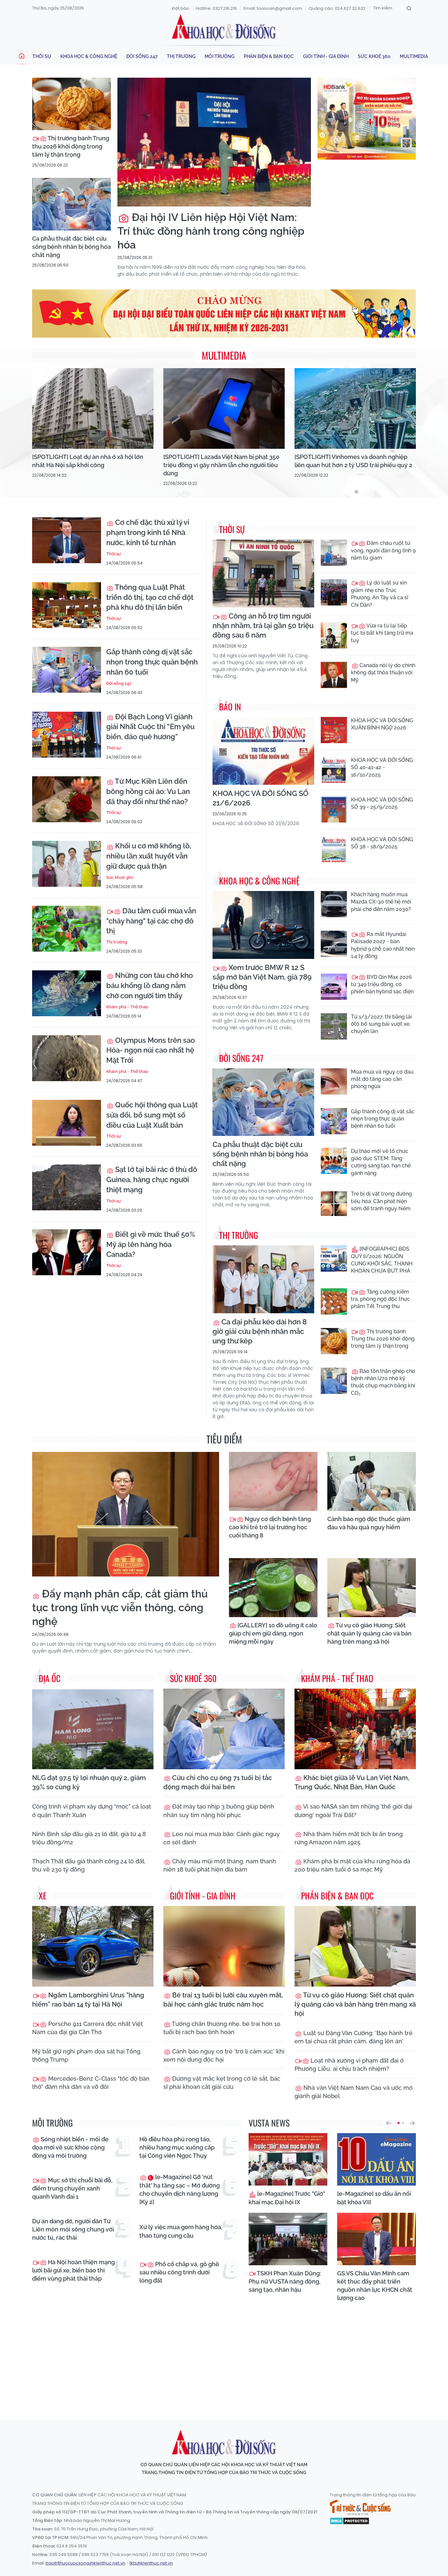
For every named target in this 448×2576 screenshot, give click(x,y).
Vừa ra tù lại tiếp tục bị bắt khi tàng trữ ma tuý (382, 633)
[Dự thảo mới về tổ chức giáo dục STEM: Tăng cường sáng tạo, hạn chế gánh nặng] (334, 1161)
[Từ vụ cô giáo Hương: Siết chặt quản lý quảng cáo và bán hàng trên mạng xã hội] (372, 1588)
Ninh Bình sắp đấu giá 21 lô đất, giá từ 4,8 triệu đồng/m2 (89, 1838)
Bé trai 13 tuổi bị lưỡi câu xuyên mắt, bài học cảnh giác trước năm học (223, 2000)
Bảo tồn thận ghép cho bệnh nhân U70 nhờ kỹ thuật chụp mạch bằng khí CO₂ (383, 1382)
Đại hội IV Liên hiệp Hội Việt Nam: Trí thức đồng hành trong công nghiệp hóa (211, 231)
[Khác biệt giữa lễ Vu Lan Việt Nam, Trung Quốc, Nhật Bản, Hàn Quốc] (355, 1729)
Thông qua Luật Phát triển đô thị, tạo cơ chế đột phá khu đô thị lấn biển (150, 597)
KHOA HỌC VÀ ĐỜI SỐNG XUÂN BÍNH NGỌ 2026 (382, 724)
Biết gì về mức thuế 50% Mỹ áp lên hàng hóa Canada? (151, 1244)
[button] (389, 2123)
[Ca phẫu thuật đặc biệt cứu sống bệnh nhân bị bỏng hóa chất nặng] (71, 204)
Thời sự (42, 56)
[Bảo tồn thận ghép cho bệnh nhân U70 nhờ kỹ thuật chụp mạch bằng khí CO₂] (334, 1381)
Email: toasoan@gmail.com (273, 8)
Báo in (230, 707)
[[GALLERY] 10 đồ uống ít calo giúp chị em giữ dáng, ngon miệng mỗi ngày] (273, 1588)
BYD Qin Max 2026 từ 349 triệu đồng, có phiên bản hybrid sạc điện (382, 984)
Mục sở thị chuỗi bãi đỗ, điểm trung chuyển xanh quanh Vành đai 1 (72, 2188)
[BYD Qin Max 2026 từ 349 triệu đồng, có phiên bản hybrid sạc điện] (334, 987)
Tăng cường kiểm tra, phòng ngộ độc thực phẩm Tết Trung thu (380, 1299)
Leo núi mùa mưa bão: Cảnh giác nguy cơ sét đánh (222, 1838)
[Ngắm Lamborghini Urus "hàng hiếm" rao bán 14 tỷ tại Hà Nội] (93, 1946)
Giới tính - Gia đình (326, 56)
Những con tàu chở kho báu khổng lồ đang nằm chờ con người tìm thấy (150, 985)
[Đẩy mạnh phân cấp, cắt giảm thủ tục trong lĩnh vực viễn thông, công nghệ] (126, 1514)
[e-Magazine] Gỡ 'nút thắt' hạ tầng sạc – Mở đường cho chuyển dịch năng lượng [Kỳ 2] (180, 2189)
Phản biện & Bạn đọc (269, 56)
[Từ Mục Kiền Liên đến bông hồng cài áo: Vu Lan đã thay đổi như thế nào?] (67, 799)
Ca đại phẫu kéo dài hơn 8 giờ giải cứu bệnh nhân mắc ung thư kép (260, 1331)
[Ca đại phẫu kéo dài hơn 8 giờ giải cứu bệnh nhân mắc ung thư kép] (263, 1279)
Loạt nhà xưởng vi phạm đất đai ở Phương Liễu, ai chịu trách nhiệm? (349, 2065)
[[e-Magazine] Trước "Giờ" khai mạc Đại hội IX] (288, 2159)
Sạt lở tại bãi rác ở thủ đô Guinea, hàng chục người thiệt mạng (152, 1179)
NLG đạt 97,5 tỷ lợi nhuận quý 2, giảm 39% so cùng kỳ (89, 1782)
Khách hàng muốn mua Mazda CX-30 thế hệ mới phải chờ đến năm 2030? (381, 902)
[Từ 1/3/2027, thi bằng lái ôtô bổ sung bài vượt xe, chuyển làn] (334, 1026)
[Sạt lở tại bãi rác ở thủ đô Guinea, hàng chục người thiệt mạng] (67, 1187)
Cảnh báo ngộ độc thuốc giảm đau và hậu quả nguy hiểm (369, 1523)
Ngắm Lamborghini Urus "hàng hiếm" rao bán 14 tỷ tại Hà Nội (88, 2000)
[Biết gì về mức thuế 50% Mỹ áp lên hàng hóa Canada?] (67, 1252)
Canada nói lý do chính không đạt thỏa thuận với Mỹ (383, 673)
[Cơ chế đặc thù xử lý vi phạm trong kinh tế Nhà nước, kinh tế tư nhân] (67, 540)
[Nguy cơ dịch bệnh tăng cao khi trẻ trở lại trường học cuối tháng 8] (273, 1481)
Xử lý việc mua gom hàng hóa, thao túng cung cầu (181, 2231)
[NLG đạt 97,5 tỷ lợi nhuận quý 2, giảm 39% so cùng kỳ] (93, 1729)
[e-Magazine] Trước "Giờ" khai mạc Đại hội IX (287, 2198)
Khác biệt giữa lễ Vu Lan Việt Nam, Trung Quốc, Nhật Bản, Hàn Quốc (352, 1782)
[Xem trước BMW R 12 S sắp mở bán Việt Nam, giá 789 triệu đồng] (263, 925)
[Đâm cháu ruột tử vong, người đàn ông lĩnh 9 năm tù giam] (334, 553)
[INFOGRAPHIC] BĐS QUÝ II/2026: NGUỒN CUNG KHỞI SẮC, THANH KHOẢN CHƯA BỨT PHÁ (382, 1260)
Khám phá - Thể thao (127, 1007)
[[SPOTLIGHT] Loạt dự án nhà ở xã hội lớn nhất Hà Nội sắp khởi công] (93, 409)
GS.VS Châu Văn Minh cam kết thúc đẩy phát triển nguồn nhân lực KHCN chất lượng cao (375, 2286)
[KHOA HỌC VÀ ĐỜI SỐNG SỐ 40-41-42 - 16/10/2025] (334, 770)
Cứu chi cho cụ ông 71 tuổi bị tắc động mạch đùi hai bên (218, 1782)
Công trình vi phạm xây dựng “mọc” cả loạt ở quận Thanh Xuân (92, 1811)
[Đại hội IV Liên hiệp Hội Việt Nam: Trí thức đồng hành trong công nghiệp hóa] (214, 142)
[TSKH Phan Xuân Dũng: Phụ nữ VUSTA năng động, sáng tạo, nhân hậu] (288, 2239)
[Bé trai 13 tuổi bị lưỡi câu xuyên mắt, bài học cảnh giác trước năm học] (224, 1946)
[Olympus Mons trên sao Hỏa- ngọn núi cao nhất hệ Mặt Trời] (67, 1058)
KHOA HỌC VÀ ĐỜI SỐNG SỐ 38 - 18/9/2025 (382, 843)
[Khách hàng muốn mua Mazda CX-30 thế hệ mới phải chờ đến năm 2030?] (334, 904)
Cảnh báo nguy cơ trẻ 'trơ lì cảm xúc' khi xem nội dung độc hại (224, 2055)
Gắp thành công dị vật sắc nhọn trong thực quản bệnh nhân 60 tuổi (152, 662)
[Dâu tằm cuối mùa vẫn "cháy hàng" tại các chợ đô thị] (67, 929)
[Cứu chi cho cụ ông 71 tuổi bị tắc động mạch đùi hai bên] (224, 1729)
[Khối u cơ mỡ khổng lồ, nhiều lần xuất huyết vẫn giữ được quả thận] (67, 864)
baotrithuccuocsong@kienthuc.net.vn (85, 2563)
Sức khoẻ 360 (374, 56)
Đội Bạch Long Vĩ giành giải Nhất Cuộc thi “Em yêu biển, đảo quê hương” (150, 727)
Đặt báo (181, 8)
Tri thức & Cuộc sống (360, 2507)
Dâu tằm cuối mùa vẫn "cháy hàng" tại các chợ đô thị (151, 921)
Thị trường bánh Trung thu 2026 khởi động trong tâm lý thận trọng (71, 146)
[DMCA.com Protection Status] (349, 2521)
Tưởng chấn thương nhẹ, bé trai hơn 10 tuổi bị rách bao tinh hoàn (222, 2028)
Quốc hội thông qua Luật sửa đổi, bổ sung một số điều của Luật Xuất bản (152, 1115)
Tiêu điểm (224, 1439)
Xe (43, 1896)
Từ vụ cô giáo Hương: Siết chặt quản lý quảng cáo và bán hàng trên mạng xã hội (369, 1633)
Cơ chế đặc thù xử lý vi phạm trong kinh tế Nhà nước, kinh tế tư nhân (148, 532)
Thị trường (181, 56)
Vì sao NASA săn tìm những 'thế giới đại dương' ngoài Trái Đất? (353, 1811)
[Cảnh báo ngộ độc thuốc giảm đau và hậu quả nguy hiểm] (372, 1481)
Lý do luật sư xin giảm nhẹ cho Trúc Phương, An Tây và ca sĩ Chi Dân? (380, 594)
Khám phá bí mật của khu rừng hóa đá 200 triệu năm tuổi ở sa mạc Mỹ (352, 1865)
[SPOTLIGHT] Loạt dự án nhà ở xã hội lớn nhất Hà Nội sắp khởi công (88, 461)
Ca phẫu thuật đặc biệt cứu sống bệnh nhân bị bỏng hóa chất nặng (71, 247)
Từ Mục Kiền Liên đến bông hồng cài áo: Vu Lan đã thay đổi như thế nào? (148, 791)
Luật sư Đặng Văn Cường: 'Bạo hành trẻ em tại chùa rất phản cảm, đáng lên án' (354, 2037)
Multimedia (414, 56)
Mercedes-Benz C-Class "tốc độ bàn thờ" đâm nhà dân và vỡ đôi (91, 2083)
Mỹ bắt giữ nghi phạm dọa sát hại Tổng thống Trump (86, 2055)
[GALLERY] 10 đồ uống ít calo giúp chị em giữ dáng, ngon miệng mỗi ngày (273, 1633)
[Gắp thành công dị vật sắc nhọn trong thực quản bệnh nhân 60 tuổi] (67, 670)
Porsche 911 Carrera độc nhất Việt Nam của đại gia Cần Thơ (87, 2028)
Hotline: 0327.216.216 (216, 8)
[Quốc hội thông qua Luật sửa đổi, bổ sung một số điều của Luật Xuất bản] (67, 1123)
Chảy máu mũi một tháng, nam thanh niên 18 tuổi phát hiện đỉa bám (220, 1865)
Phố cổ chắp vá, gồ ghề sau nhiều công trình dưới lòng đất (179, 2272)
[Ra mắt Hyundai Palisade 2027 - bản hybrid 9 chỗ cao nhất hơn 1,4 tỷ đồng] (334, 944)
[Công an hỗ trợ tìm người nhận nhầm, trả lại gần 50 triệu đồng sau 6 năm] (263, 574)
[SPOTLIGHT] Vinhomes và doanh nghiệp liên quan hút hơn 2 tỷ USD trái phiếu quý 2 (353, 461)
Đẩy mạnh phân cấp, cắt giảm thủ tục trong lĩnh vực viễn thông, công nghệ (120, 1607)
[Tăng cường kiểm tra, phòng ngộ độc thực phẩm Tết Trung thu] (334, 1301)
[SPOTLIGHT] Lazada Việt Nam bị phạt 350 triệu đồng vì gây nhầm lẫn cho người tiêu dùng (221, 465)
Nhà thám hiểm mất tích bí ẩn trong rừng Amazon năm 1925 (349, 1838)
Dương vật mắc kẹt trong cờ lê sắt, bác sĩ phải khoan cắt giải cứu (222, 2083)
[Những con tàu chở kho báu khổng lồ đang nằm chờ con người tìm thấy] (67, 993)
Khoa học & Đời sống (224, 27)
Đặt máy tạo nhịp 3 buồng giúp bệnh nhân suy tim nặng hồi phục (219, 1811)
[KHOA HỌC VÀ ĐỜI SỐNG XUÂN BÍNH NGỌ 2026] (334, 730)
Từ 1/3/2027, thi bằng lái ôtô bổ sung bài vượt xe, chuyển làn (381, 1024)
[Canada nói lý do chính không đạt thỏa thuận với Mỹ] (334, 675)
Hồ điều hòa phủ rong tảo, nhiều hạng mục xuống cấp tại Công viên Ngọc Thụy (177, 2147)
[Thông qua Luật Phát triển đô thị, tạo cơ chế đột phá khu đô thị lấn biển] (67, 605)
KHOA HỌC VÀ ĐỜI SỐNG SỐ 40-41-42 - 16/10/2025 (382, 767)
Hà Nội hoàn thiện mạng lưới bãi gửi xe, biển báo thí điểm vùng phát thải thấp (73, 2270)
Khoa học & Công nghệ (89, 56)
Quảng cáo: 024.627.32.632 (337, 8)
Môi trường (220, 56)
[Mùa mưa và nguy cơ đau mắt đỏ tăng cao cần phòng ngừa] (334, 1081)
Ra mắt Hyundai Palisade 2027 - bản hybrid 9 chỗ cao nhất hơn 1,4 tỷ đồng (383, 945)
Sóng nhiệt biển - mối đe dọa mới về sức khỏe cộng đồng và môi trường (70, 2147)
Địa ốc (50, 1678)
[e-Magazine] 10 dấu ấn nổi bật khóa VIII (374, 2198)
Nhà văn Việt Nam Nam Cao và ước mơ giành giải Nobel (354, 2092)
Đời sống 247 (142, 56)
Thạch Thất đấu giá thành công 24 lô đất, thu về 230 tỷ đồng (89, 1865)
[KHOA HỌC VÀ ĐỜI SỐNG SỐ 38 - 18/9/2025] (334, 849)
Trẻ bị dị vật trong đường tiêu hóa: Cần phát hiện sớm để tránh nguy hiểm (381, 1201)
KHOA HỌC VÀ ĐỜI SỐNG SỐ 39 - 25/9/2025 (382, 803)
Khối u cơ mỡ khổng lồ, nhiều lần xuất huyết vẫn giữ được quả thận (149, 856)
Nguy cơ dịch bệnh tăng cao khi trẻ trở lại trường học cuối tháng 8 (270, 1527)
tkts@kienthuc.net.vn (151, 2563)
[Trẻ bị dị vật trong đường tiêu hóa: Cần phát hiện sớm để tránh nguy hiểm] (334, 1203)
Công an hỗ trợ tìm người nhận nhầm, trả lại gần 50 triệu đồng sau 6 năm (263, 625)
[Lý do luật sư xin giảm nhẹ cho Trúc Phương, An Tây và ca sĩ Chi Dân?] (334, 592)
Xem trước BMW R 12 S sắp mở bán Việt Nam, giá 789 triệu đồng (262, 977)
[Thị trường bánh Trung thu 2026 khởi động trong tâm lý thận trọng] (71, 104)
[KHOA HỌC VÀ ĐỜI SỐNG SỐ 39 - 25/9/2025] (334, 809)
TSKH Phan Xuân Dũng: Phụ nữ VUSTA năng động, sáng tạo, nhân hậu (285, 2281)
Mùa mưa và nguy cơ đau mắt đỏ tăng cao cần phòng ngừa (382, 1079)
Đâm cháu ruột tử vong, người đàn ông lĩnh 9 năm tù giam (383, 550)
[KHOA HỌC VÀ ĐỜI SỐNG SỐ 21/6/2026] (263, 751)
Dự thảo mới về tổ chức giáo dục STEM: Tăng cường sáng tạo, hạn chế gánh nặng (381, 1162)
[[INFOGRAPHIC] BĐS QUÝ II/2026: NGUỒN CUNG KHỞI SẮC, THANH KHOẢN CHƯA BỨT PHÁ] (334, 1258)
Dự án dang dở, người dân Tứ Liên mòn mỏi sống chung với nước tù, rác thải (73, 2229)
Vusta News (269, 2123)
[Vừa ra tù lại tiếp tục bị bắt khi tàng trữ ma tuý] (334, 635)
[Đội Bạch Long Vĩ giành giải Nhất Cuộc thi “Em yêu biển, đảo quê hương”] (67, 735)
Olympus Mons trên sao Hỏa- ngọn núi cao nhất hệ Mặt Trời (151, 1050)
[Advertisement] (224, 2355)
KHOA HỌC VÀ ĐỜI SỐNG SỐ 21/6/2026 (261, 798)
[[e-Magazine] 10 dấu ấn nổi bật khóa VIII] (377, 2159)
